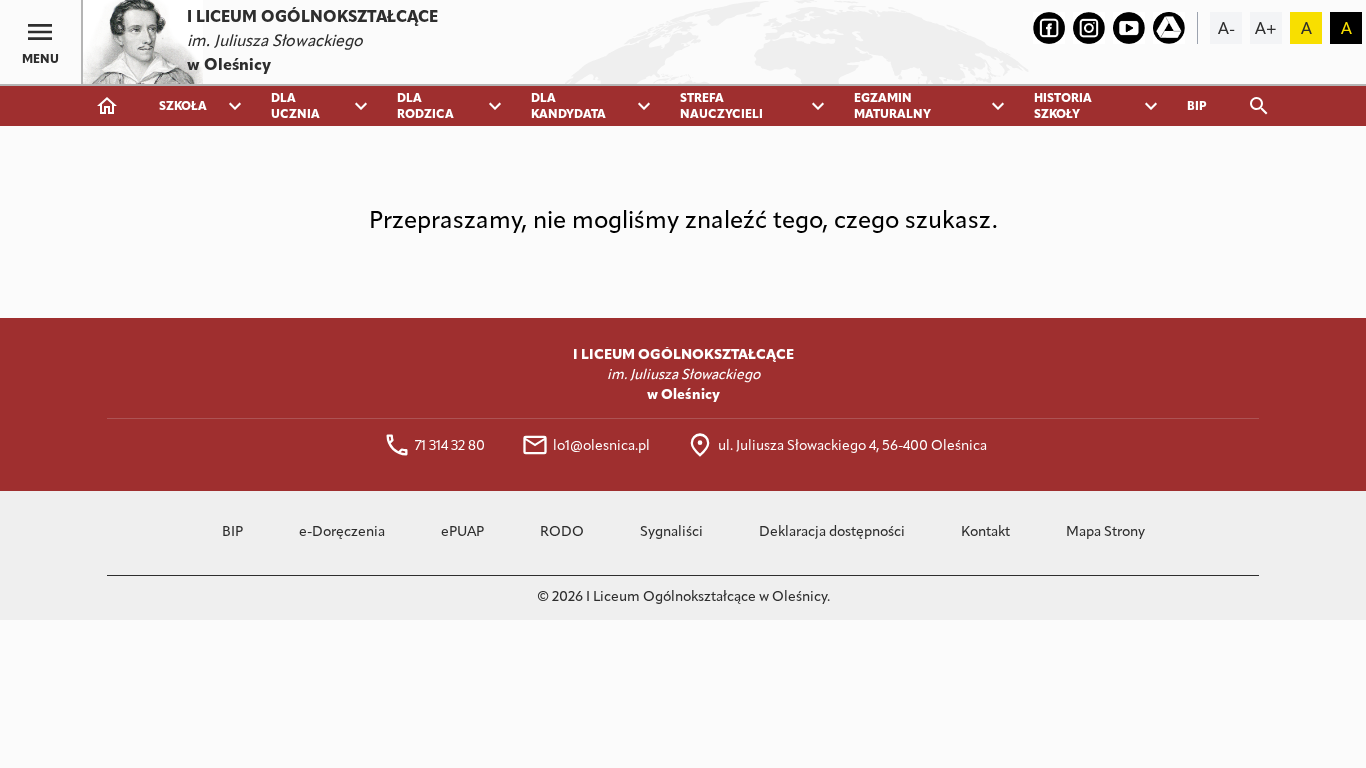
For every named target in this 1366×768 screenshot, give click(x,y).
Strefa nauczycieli (721, 107)
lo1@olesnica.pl (601, 446)
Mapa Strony (1105, 532)
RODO (562, 532)
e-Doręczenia (342, 532)
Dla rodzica (425, 107)
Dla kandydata (568, 107)
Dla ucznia (295, 107)
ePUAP (462, 532)
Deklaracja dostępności (832, 532)
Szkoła (183, 107)
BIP (1197, 107)
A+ (1266, 30)
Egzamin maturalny (892, 107)
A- (1226, 30)
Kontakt (985, 532)
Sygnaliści (671, 532)
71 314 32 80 (450, 446)
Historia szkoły (1063, 107)
